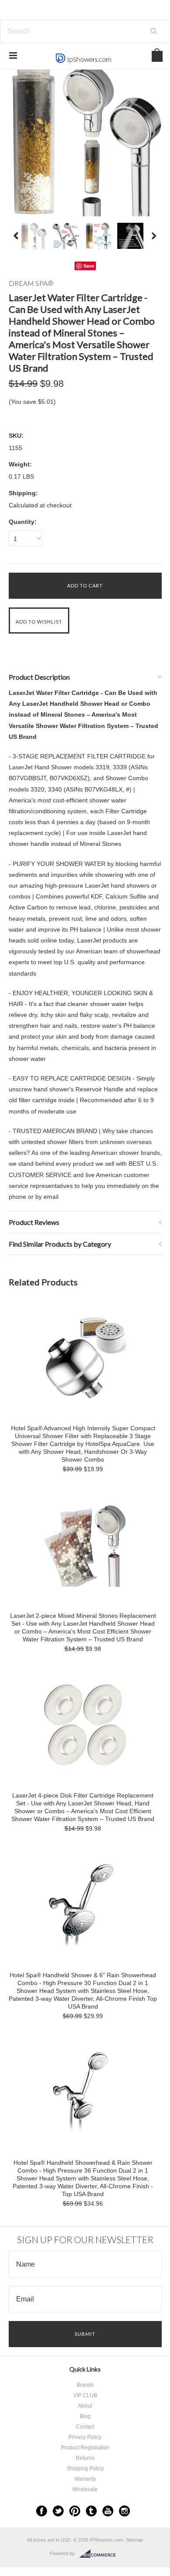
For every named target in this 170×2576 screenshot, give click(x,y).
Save (89, 266)
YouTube (108, 2511)
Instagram (124, 2511)
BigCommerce (100, 2554)
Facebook (42, 2511)
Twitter (58, 2511)
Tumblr (91, 2511)
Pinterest (75, 2511)
